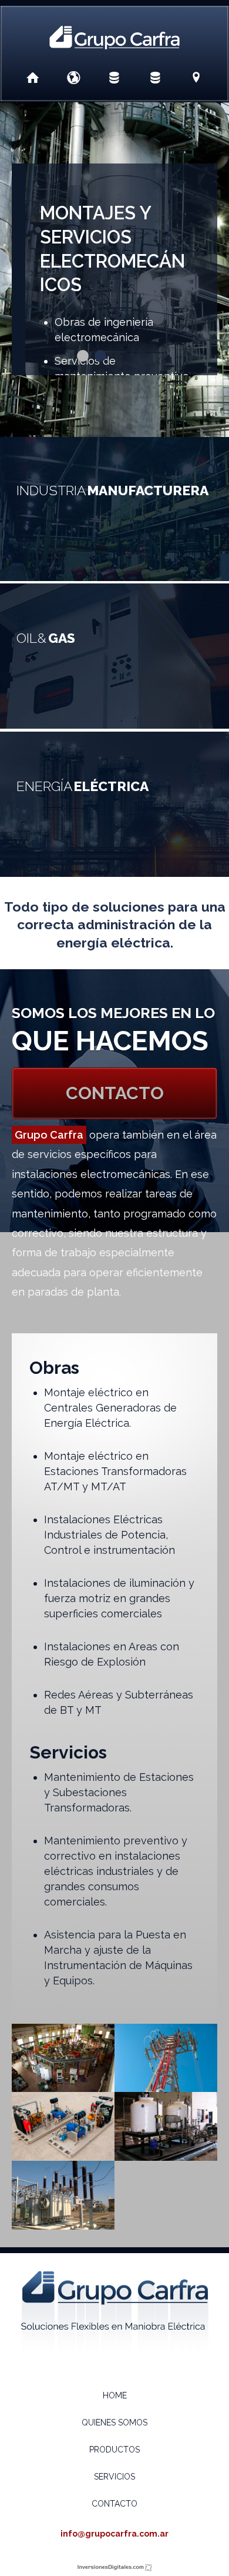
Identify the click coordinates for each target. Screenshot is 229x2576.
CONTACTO (115, 1093)
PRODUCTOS (114, 2450)
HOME (115, 2395)
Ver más (114, 508)
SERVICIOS (114, 2477)
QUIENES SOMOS (114, 2422)
